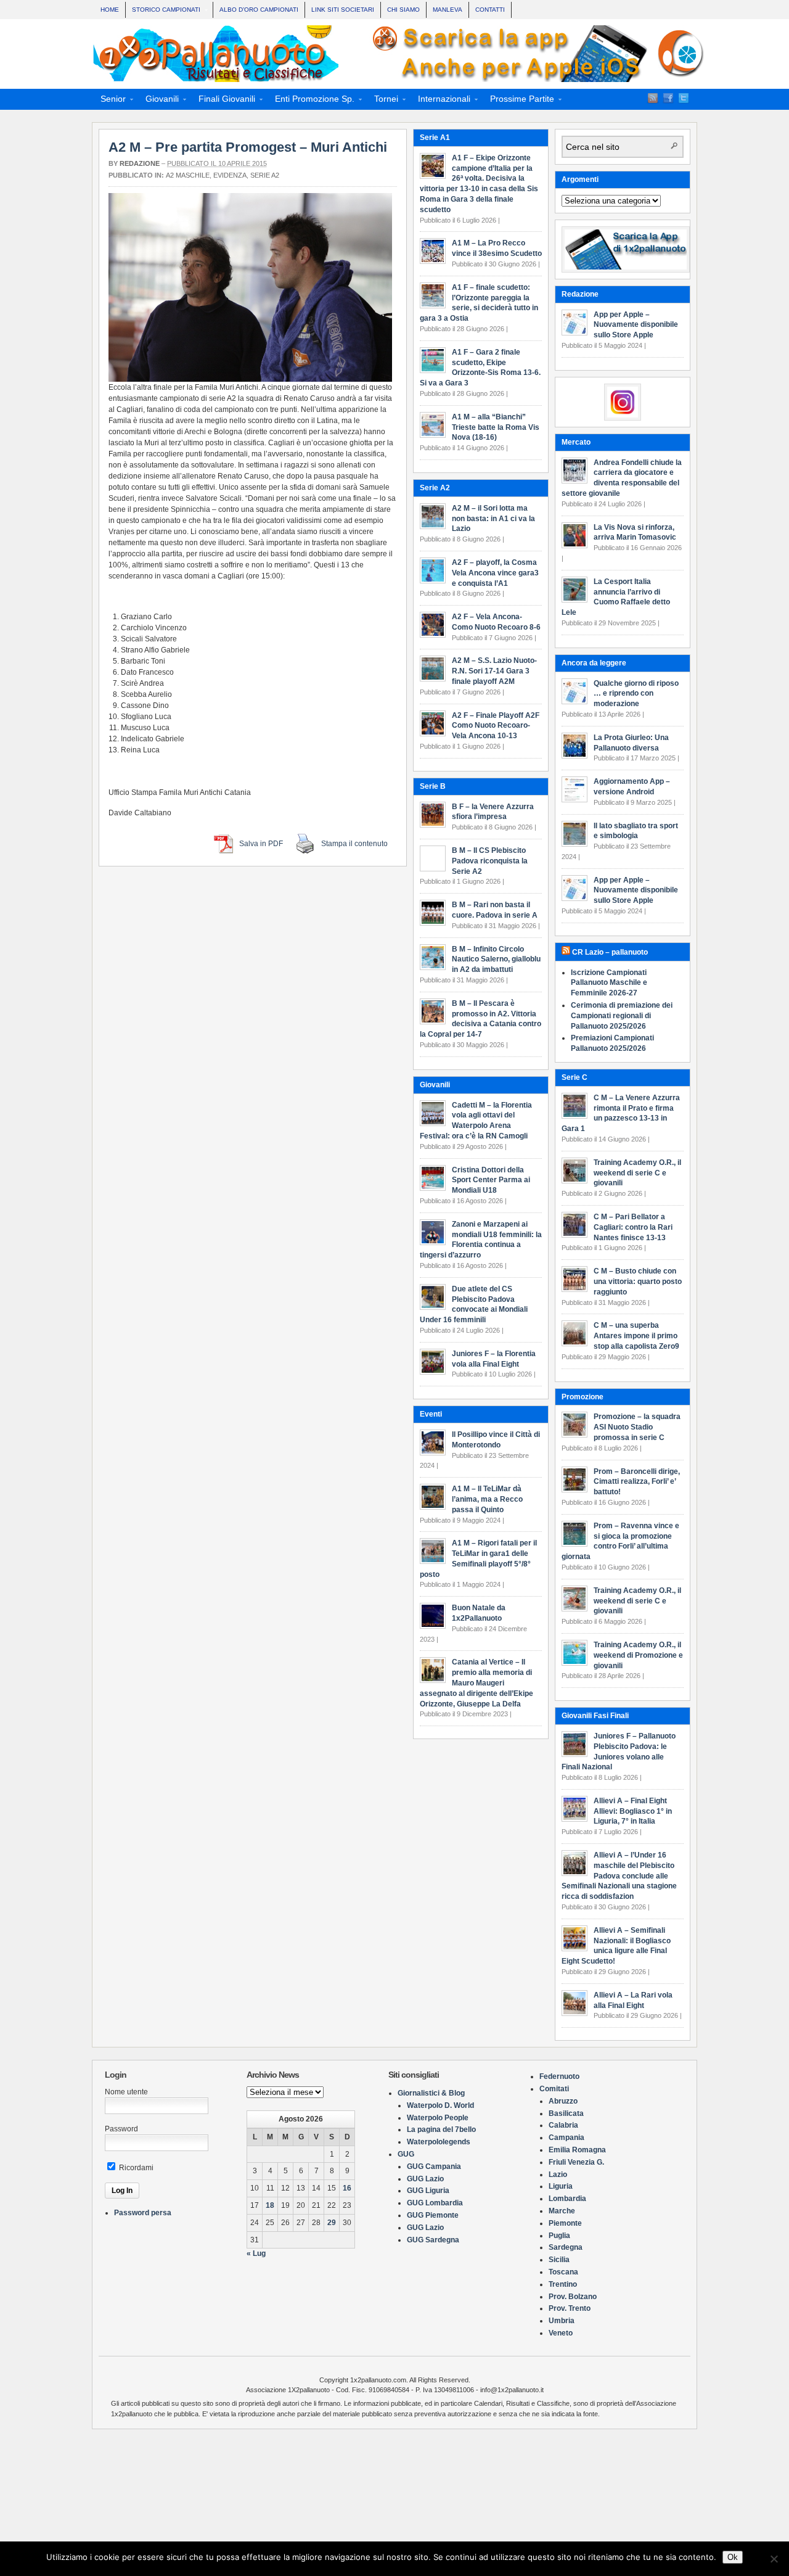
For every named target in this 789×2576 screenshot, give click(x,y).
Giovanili (158, 101)
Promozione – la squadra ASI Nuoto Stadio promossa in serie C (637, 1427)
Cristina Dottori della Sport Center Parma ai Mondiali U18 (491, 1180)
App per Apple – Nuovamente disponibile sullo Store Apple (636, 325)
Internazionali (440, 101)
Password (121, 2129)
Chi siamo (403, 10)
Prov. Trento (570, 2308)
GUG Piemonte (433, 2215)
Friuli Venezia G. (576, 2162)
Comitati (554, 2089)
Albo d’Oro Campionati (259, 10)
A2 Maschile (188, 175)
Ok (733, 2557)
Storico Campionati (163, 11)
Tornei (382, 101)
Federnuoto (559, 2076)
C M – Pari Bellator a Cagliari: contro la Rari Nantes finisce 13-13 (633, 1227)
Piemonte (565, 2223)
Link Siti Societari (343, 10)
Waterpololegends (439, 2142)
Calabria (563, 2125)
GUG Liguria (428, 2191)
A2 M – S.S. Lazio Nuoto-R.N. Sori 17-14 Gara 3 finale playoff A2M (494, 671)
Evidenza (230, 175)
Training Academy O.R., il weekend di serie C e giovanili (637, 1173)
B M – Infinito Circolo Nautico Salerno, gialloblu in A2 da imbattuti (496, 960)
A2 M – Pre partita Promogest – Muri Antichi (248, 147)
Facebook (668, 98)
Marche (562, 2211)
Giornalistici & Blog (431, 2093)
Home (110, 10)
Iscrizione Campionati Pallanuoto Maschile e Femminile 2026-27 (609, 983)
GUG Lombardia (435, 2203)
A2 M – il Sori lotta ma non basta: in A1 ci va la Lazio (493, 519)
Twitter (684, 98)
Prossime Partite (518, 101)
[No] (774, 2559)
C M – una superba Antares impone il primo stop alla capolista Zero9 (636, 1336)
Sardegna (566, 2247)
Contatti (490, 10)
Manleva (448, 10)
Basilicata (566, 2113)
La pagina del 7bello (441, 2130)
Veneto (561, 2333)
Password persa (143, 2213)
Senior (109, 101)
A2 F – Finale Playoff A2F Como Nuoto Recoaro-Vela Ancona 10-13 (496, 726)
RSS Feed (653, 98)
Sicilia (559, 2260)
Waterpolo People (438, 2118)
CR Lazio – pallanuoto (610, 952)
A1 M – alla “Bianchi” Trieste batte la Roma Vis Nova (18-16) (496, 427)
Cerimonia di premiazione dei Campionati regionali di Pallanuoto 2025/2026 (622, 1016)
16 (347, 2188)
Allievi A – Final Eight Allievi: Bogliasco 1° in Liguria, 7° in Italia (633, 1811)
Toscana (563, 2272)
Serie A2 (265, 175)
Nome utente (126, 2092)
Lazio (558, 2175)
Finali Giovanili (223, 101)
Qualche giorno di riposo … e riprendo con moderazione (636, 694)
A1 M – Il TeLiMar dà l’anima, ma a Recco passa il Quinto (487, 1499)
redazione (140, 163)
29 (332, 2223)
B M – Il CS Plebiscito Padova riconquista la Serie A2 (490, 861)
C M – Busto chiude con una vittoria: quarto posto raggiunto (638, 1282)
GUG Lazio (425, 2179)
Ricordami (135, 2168)
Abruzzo (563, 2101)
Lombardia (567, 2199)
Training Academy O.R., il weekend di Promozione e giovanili (638, 1655)
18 (270, 2205)
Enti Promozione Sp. (311, 101)
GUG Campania (434, 2167)
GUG (406, 2154)
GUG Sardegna (433, 2240)
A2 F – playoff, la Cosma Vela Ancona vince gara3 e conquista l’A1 (495, 573)
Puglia (559, 2236)
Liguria (561, 2186)
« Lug (256, 2253)
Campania (566, 2138)
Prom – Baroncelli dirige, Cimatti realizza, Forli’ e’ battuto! (637, 1482)
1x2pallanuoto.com (401, 54)
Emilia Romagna (577, 2150)
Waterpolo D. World (440, 2105)
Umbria (562, 2321)
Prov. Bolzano (573, 2297)
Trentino (563, 2284)
